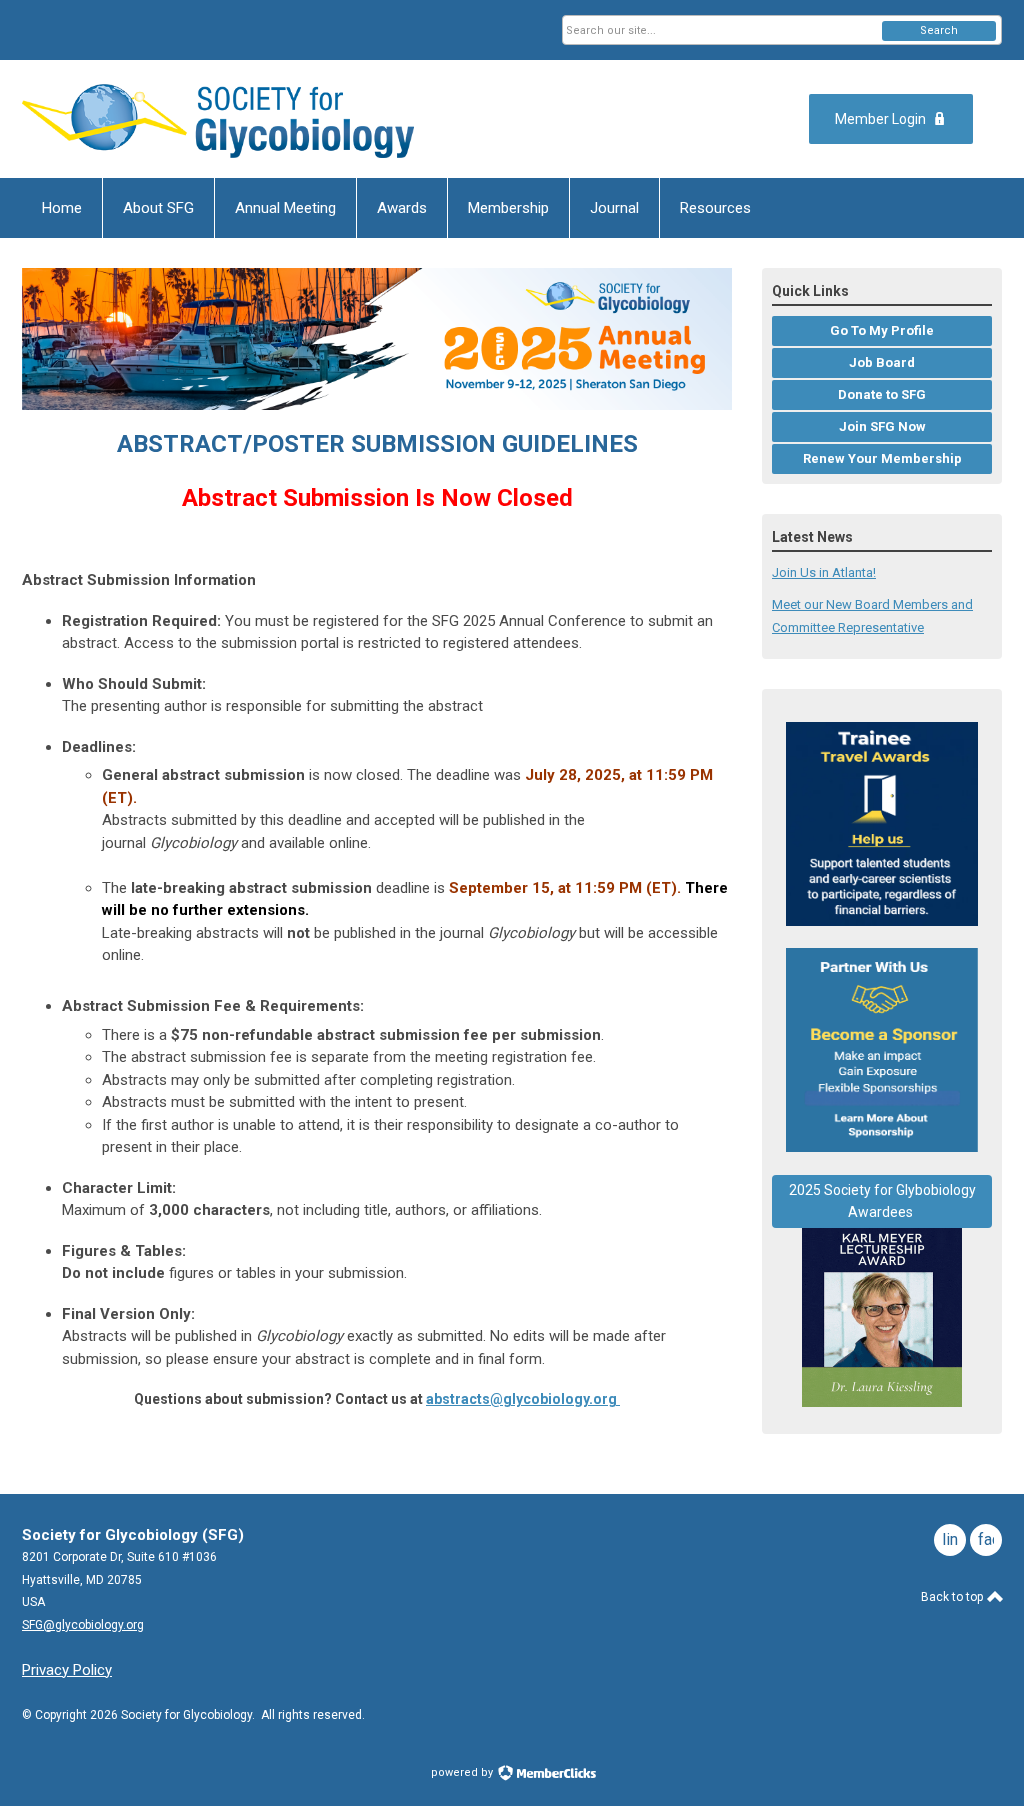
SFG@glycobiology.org (83, 1625)
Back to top (953, 1597)
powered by (463, 1772)
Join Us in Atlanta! (824, 572)
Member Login (880, 119)
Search (939, 30)
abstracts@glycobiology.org (521, 1399)
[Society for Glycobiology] (218, 119)
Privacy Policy (67, 1670)
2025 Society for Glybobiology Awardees (882, 1201)
